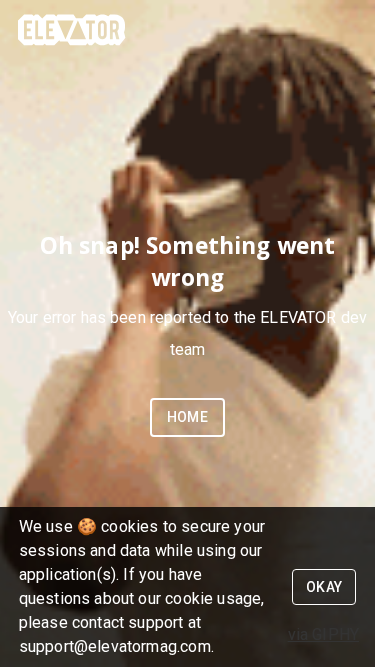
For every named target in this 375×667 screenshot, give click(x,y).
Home (188, 417)
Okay (324, 587)
